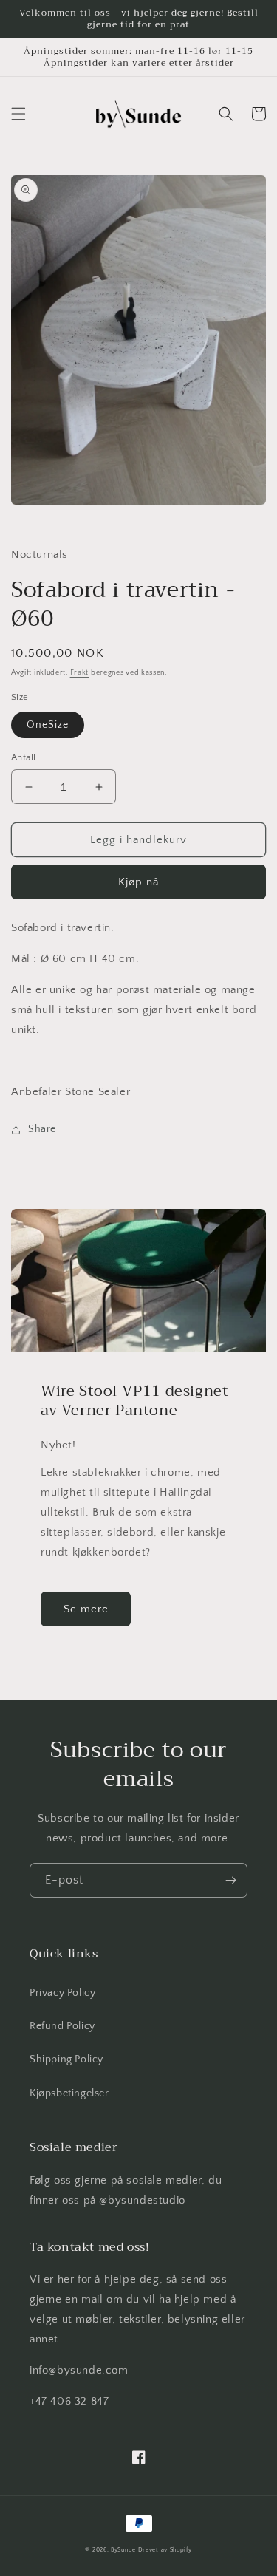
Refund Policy (62, 2026)
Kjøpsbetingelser (69, 2093)
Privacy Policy (62, 1993)
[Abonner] (230, 1880)
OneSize (48, 725)
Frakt (80, 673)
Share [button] (42, 1129)
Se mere (86, 1609)
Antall (23, 757)
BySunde (123, 2550)
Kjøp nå (138, 882)
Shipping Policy (66, 2059)
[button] (18, 114)
